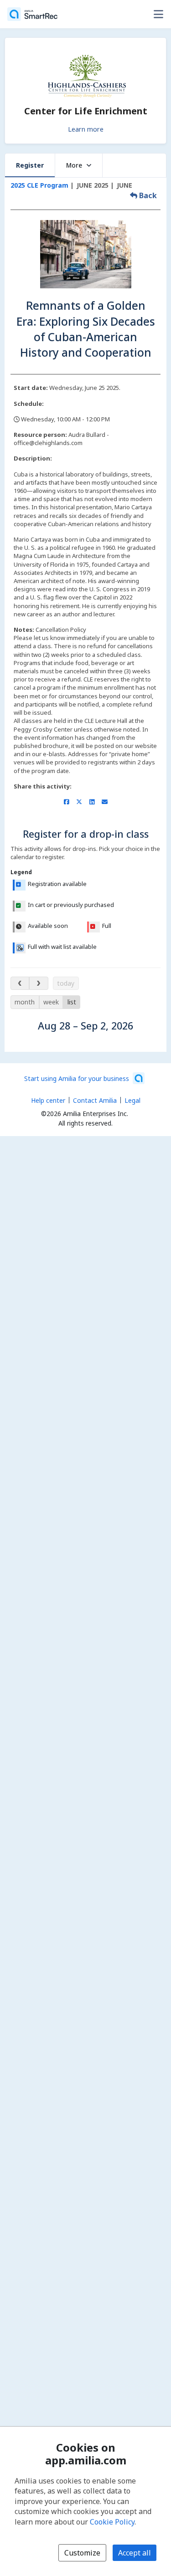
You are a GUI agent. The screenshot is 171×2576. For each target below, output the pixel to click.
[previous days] (20, 983)
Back (147, 195)
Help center (48, 1100)
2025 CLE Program (39, 185)
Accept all (135, 2553)
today (66, 983)
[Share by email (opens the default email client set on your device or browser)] (105, 802)
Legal (132, 1100)
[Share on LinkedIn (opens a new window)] (92, 802)
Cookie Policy (112, 2522)
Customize (82, 2553)
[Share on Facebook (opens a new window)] (66, 802)
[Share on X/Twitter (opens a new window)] (79, 802)
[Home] (32, 14)
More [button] (74, 165)
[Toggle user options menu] (158, 14)
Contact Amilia (95, 1100)
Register (30, 165)
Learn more (86, 129)
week (51, 1002)
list (72, 1002)
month (25, 1002)
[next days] (39, 983)
